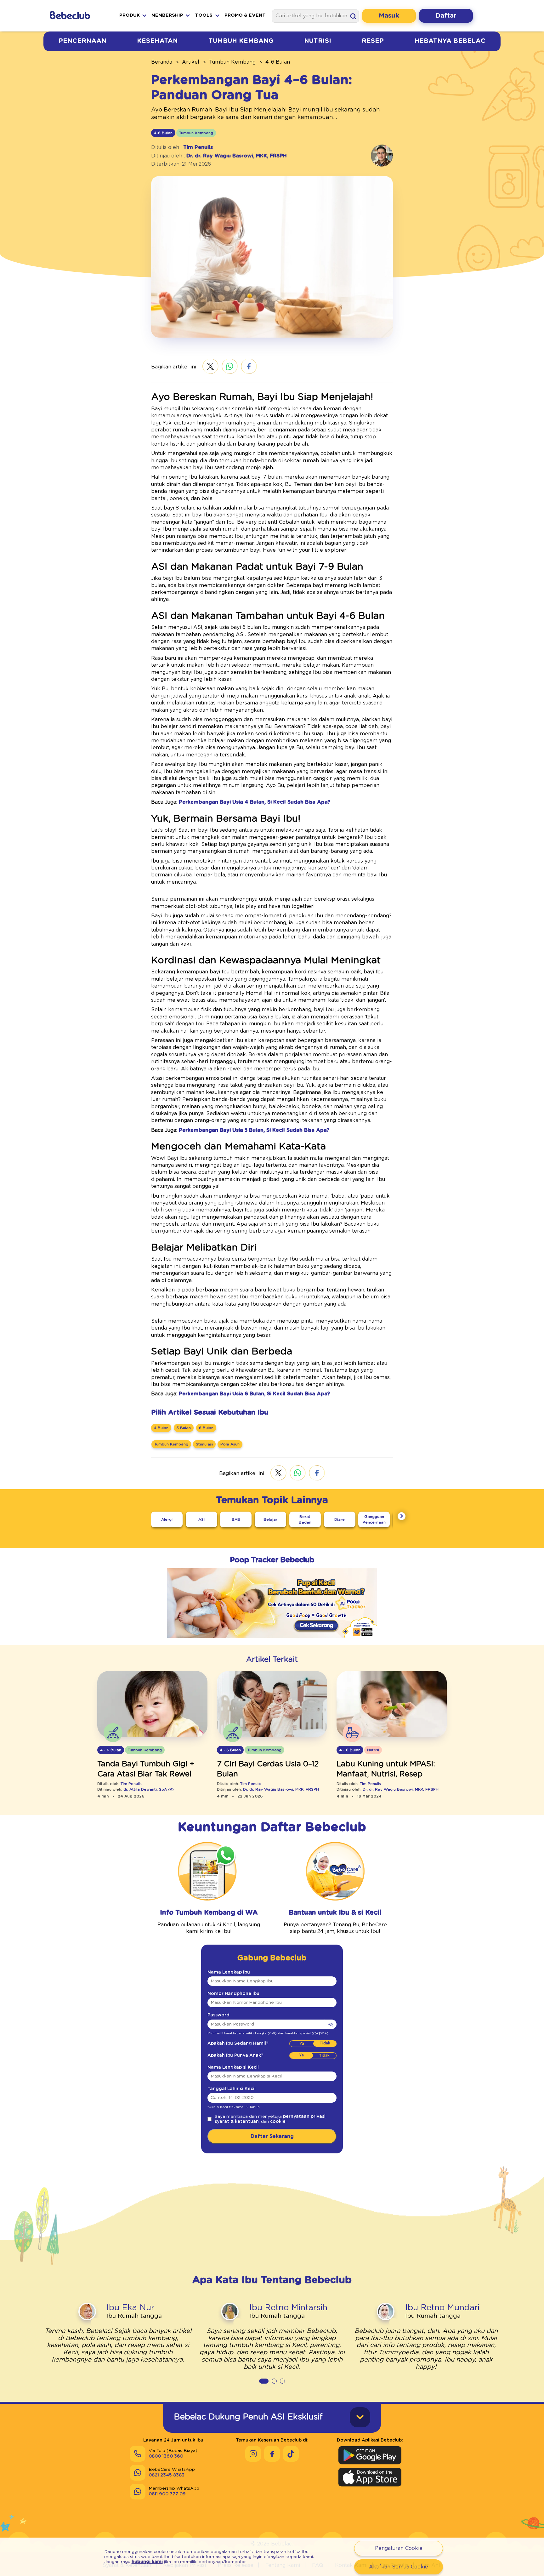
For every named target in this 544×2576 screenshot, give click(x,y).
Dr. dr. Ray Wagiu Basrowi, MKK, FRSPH (237, 156)
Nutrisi (318, 41)
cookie (278, 2122)
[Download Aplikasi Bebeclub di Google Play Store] (370, 2455)
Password (218, 2015)
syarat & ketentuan (237, 2122)
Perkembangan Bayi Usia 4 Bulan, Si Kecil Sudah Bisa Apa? (255, 802)
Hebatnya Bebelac (450, 41)
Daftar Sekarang (272, 2136)
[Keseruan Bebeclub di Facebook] (272, 2454)
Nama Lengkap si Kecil (233, 2067)
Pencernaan (82, 41)
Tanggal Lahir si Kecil (232, 2089)
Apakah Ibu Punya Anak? (235, 2055)
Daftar (446, 16)
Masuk (389, 16)
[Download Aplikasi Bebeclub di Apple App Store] (370, 2477)
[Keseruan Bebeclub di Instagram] (253, 2454)
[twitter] (210, 367)
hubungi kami (147, 2562)
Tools (204, 15)
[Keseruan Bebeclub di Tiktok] (291, 2454)
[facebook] (249, 367)
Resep (373, 41)
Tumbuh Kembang (241, 41)
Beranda (162, 62)
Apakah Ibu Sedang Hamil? (238, 2043)
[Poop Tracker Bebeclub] (272, 1642)
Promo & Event (245, 15)
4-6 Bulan (278, 62)
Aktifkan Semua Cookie (399, 2567)
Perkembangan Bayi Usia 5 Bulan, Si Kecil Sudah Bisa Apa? (254, 1130)
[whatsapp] (230, 367)
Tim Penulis (198, 147)
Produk (130, 15)
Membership (167, 15)
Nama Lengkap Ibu (229, 1972)
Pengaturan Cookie (399, 2548)
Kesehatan (157, 41)
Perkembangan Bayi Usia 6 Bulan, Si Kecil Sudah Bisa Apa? (254, 1394)
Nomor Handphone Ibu (233, 1994)
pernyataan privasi (304, 2117)
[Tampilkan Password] (330, 2024)
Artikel (191, 62)
